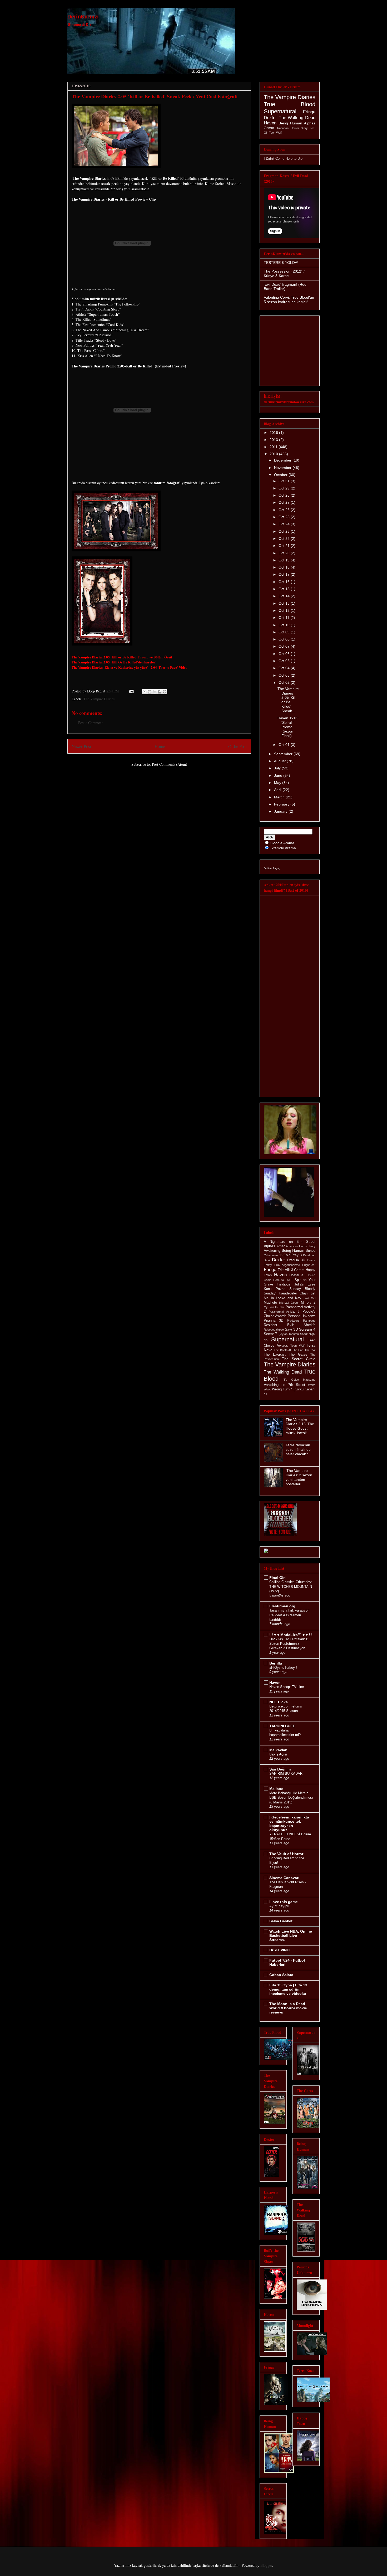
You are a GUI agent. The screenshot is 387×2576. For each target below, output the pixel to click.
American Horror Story (292, 128)
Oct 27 (285, 502)
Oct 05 (285, 661)
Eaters (311, 1260)
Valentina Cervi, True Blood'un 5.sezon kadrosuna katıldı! (289, 300)
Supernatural (280, 111)
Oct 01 (285, 745)
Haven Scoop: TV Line (287, 1687)
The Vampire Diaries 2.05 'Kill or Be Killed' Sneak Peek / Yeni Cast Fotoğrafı (155, 96)
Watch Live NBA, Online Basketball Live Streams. (291, 1935)
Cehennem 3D (273, 1255)
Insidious (284, 1284)
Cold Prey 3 (293, 1255)
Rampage (309, 1321)
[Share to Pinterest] (165, 692)
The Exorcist (275, 1355)
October (281, 475)
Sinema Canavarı (284, 1878)
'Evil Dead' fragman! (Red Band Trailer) (285, 287)
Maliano (276, 1789)
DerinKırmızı (83, 17)
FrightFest (309, 1265)
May (278, 783)
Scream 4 (307, 1329)
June (279, 775)
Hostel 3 (296, 1275)
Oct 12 (285, 610)
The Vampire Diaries (99, 699)
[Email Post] (131, 691)
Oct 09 (285, 632)
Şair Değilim (280, 1769)
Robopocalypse (274, 1330)
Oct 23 (285, 531)
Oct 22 (285, 539)
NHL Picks (279, 1702)
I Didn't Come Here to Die (283, 159)
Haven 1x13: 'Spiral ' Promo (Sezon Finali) (288, 727)
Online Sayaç (272, 868)
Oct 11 (284, 618)
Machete (270, 1303)
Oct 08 (285, 639)
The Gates (298, 1355)
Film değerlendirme (287, 1265)
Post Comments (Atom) (170, 764)
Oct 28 (285, 495)
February (282, 804)
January (281, 811)
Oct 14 (285, 596)
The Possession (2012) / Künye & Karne (284, 273)
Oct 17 (285, 574)
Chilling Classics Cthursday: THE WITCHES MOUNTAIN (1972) (291, 1587)
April (278, 790)
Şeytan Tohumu (289, 1334)
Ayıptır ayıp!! (279, 1906)
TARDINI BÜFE (282, 1726)
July (278, 768)
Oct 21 (285, 546)
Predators (293, 1321)
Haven (270, 123)
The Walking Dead (297, 118)
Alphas (310, 123)
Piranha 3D (274, 1321)
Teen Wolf (275, 133)
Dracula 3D (296, 1260)
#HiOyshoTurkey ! (283, 1668)
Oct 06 (285, 654)
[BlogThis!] (150, 692)
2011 (274, 447)
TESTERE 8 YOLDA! (281, 263)
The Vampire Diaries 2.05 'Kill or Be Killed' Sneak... (288, 700)
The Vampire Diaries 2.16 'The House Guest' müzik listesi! (300, 1426)
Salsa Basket (281, 1921)
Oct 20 (285, 553)
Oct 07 (285, 646)
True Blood (290, 104)
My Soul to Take (274, 1307)
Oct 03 (285, 675)
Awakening (272, 1251)
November (283, 468)
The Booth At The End (289, 1350)
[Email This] (145, 692)
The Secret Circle (299, 1359)
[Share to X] (155, 692)
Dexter (270, 118)
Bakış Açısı (278, 1754)
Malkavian (278, 1750)
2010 (274, 454)
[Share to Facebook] (160, 692)
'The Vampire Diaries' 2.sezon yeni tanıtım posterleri (299, 1477)
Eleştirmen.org (282, 1606)
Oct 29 (285, 488)
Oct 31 (285, 481)
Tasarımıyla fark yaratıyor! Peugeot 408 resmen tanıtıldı (289, 1615)
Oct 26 (285, 510)
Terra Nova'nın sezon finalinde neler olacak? (298, 1449)
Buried (311, 1251)
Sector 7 (270, 1334)
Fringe (309, 112)
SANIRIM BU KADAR (286, 1774)
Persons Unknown (302, 1316)
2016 (274, 433)
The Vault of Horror (286, 1854)
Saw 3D (291, 1329)
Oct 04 (285, 668)
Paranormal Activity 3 (284, 1312)
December (283, 460)
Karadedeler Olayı (293, 1293)
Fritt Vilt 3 (285, 1270)
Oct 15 (285, 589)
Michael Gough (289, 1303)
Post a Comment (90, 723)
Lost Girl (310, 1298)
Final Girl (277, 1578)
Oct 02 (285, 682)
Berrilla (276, 1663)
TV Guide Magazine (299, 1380)
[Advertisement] (133, 466)
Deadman (309, 1255)
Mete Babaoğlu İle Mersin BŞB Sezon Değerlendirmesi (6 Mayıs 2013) (291, 1798)
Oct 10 (285, 625)
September (284, 754)
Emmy (268, 1265)
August (280, 761)
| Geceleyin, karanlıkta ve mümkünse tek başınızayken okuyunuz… (289, 1823)
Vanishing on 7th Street (284, 1385)
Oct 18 (285, 567)
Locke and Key (289, 1298)
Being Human (290, 123)
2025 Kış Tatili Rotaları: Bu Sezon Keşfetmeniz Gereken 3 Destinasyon (290, 1644)
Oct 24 (285, 524)
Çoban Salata (281, 1975)
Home (160, 746)
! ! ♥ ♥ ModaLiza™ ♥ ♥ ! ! (291, 1635)
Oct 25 (285, 517)
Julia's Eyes (305, 1284)
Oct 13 (285, 603)
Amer (281, 1246)
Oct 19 (285, 560)
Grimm (269, 128)
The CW (310, 1350)
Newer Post (81, 746)
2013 (274, 440)
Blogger (266, 2565)
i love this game (284, 1902)
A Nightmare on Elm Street (290, 1242)
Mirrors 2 (308, 1303)
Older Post (238, 746)
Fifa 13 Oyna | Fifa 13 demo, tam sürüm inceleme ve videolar (288, 1989)
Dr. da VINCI (280, 1950)
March (280, 797)
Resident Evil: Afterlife (290, 1325)
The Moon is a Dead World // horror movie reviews (288, 2008)
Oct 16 (285, 582)
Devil (267, 1260)
